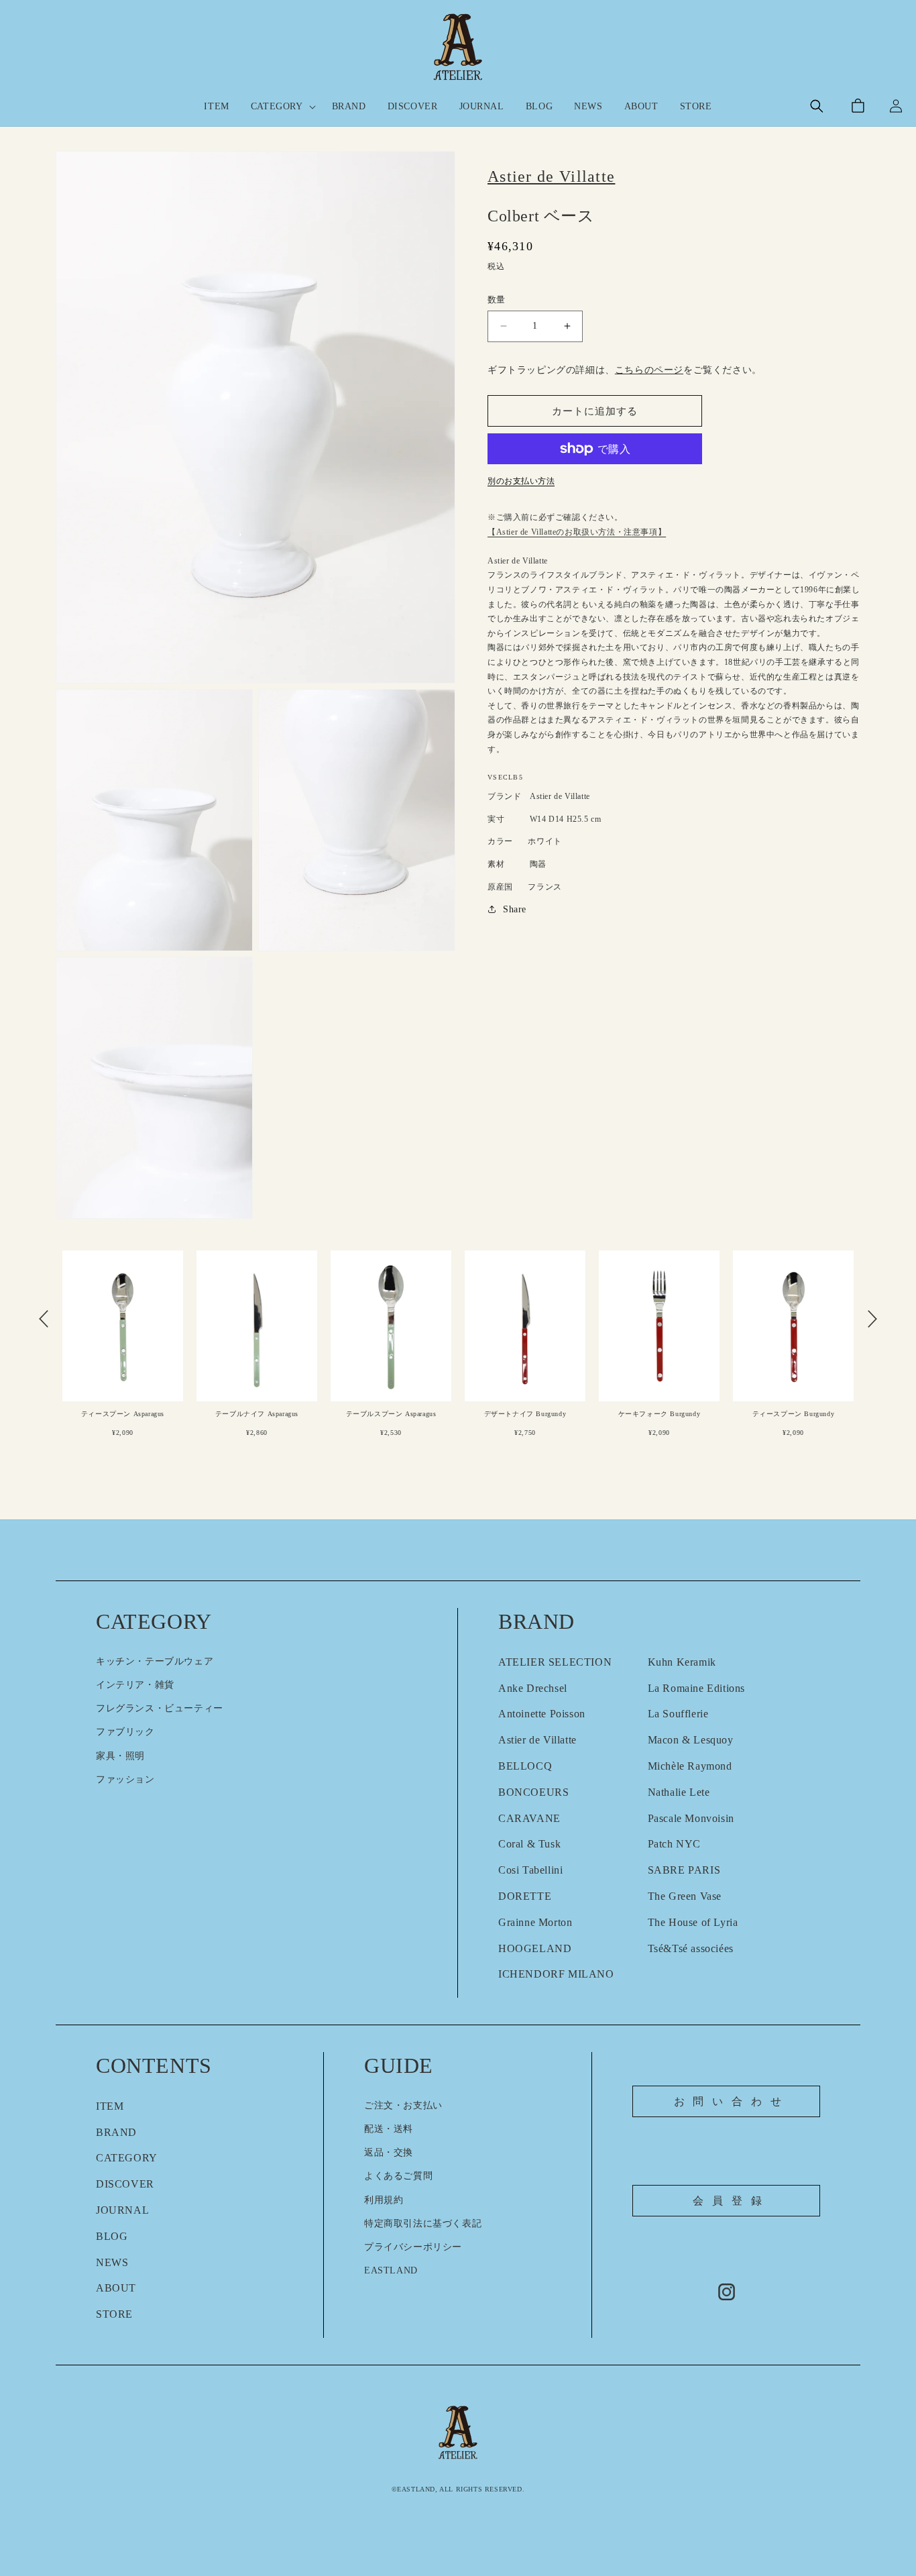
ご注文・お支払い (403, 2105)
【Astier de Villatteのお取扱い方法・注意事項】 (577, 532)
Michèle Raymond (690, 1766)
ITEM (110, 2106)
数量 (497, 300)
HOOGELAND (535, 1948)
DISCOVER (125, 2184)
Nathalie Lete (679, 1792)
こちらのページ (649, 370)
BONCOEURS (533, 1792)
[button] (281, 107)
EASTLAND (391, 2270)
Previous (44, 1319)
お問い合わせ (732, 2101)
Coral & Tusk (529, 1844)
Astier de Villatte (537, 1740)
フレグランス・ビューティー (160, 1708)
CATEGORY (127, 2158)
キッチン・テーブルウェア (155, 1661)
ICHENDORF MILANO (556, 1974)
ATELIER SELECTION (555, 1662)
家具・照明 (120, 1756)
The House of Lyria (693, 1922)
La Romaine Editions (696, 1688)
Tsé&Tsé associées (691, 1948)
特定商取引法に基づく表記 (423, 2223)
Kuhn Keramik (682, 1662)
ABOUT (116, 2288)
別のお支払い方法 (521, 481)
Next (872, 1319)
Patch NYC (674, 1844)
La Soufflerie (678, 1714)
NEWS (112, 2262)
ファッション (125, 1779)
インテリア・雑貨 (135, 1685)
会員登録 (731, 2201)
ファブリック (125, 1732)
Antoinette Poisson (542, 1714)
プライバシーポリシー (413, 2247)
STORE (114, 2314)
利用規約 (384, 2200)
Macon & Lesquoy (691, 1740)
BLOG (112, 2236)
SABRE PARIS (684, 1870)
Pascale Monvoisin (691, 1818)
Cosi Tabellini (530, 1870)
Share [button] (515, 909)
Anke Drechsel (533, 1688)
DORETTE (525, 1896)
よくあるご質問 (398, 2176)
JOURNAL (122, 2210)
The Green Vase (685, 1896)
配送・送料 (389, 2129)
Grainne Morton (535, 1922)
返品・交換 (389, 2152)
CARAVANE (529, 1818)
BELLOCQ (525, 1766)
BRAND (116, 2132)
